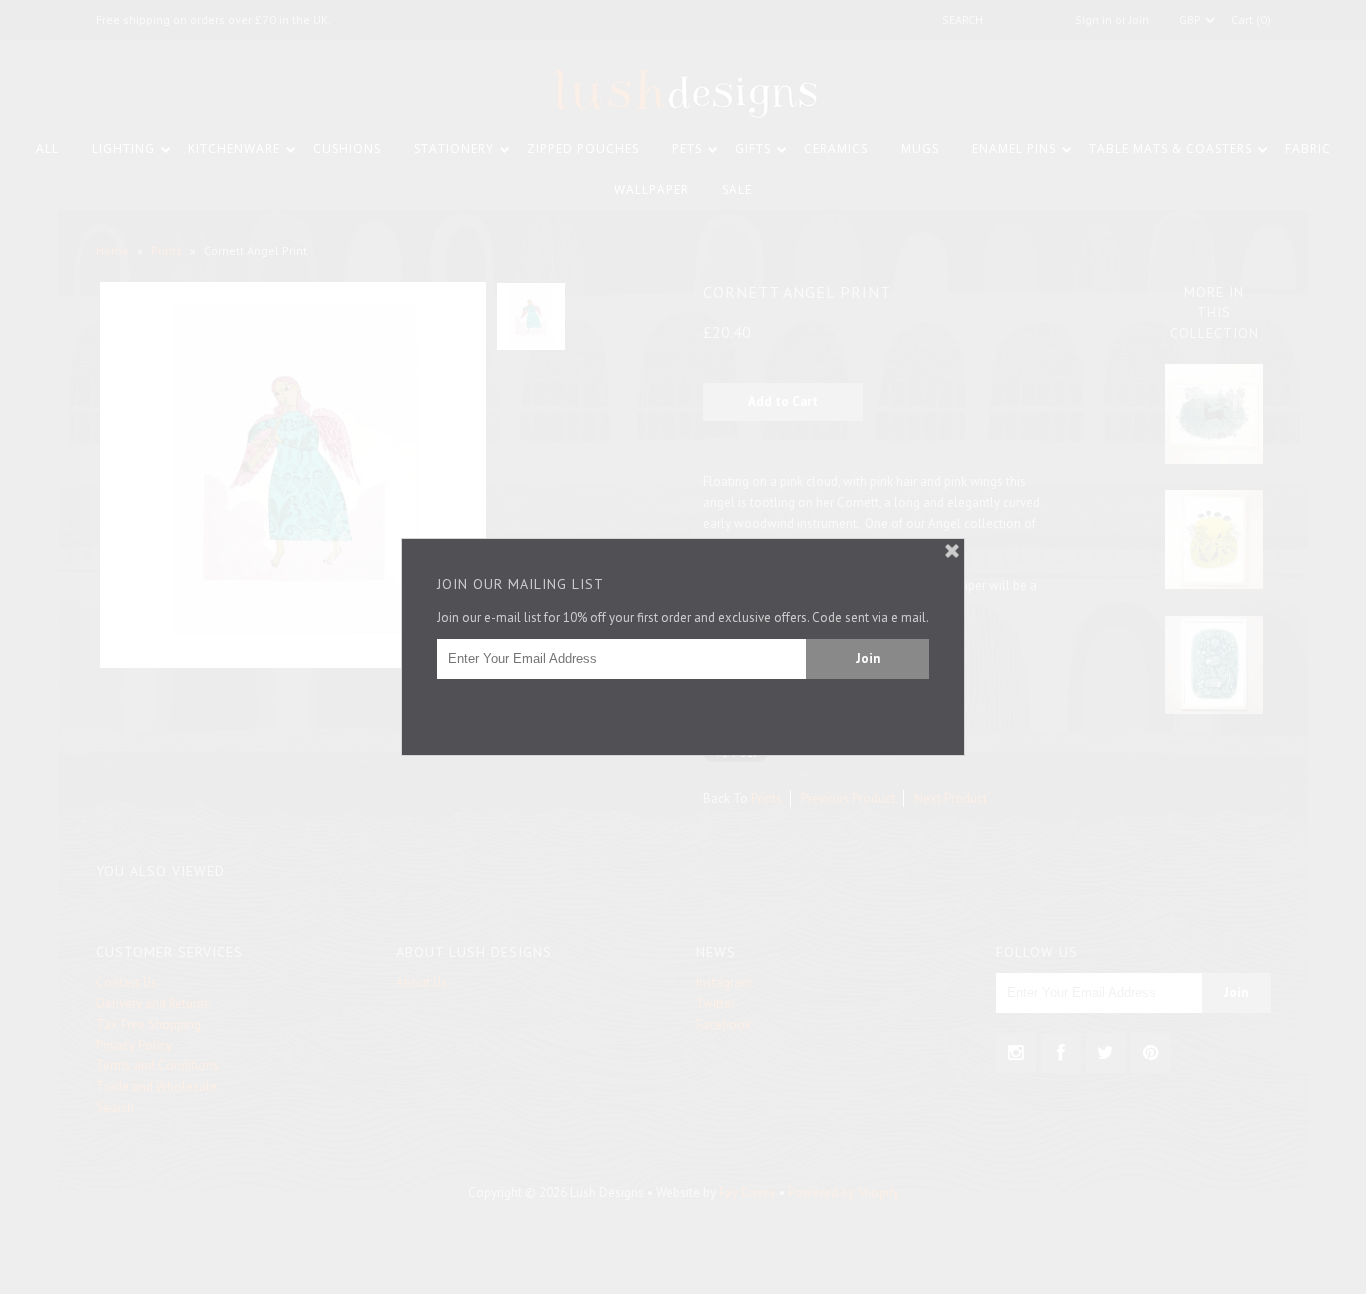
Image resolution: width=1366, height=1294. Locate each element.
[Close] (952, 551)
